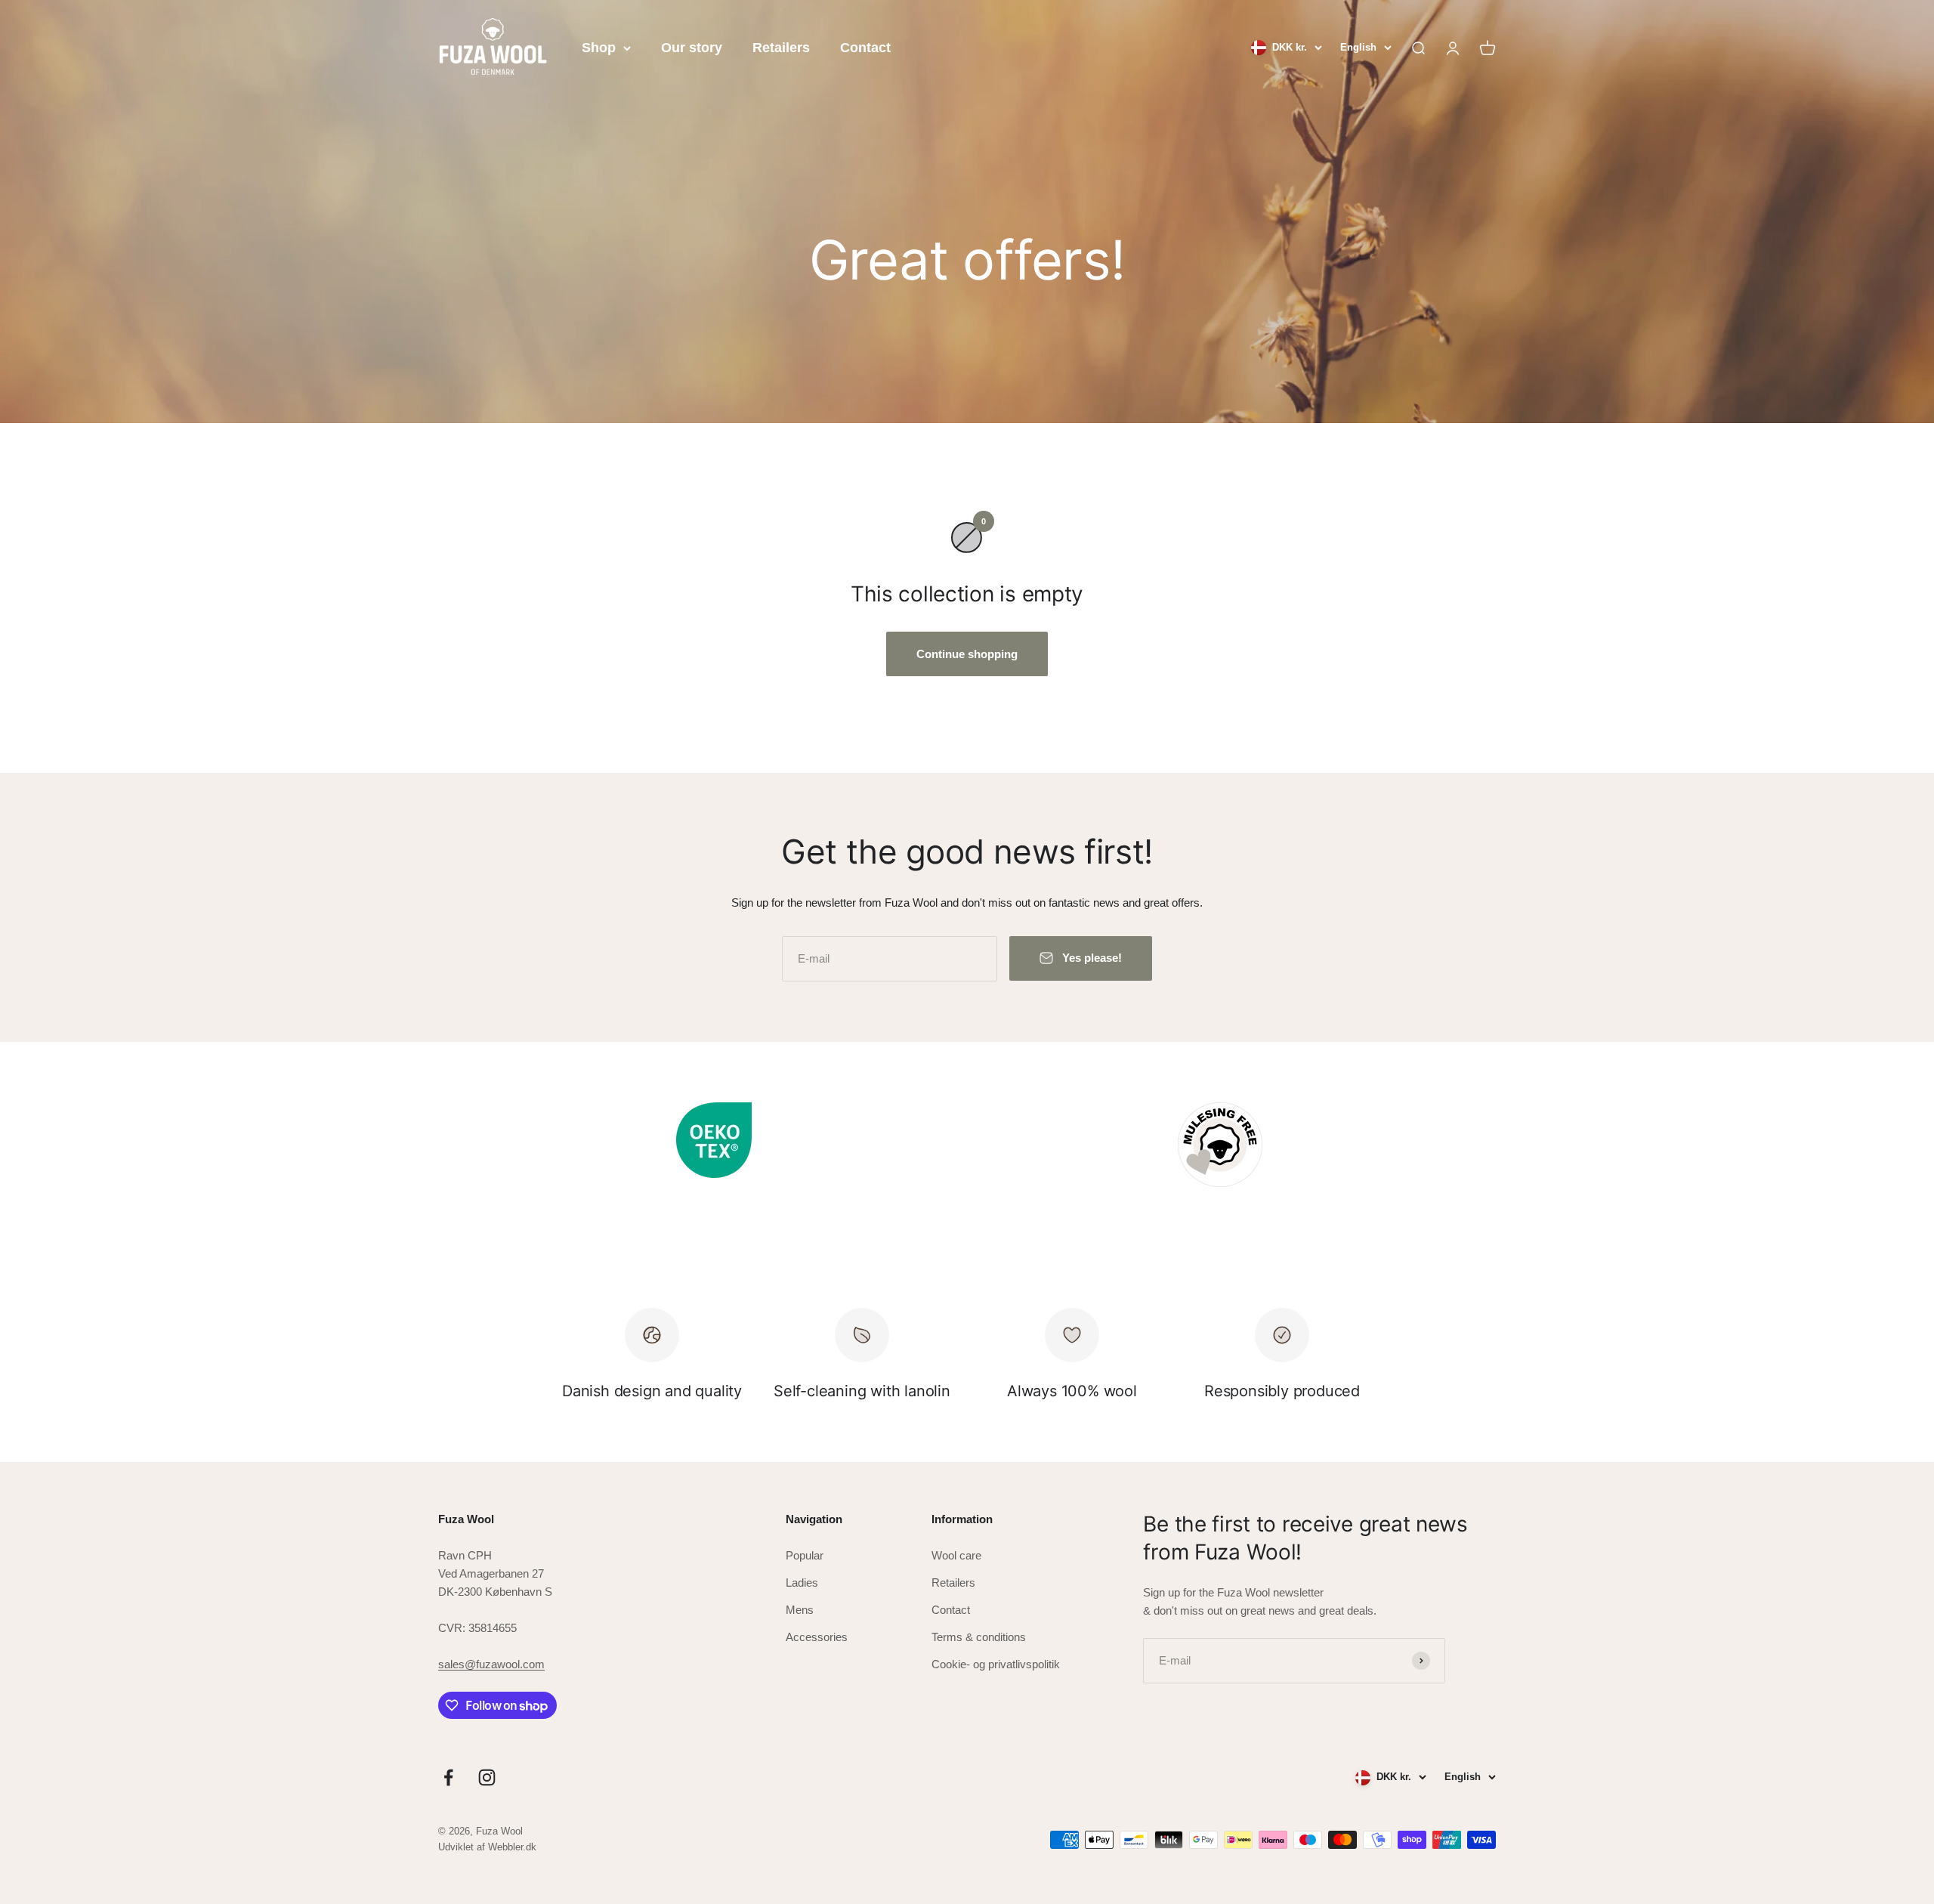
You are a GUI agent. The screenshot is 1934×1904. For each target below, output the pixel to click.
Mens (800, 1610)
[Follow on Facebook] (448, 1777)
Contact (865, 48)
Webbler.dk (512, 1847)
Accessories (817, 1637)
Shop (599, 48)
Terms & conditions (979, 1637)
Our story (692, 48)
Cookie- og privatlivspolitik (996, 1664)
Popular (805, 1555)
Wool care (956, 1555)
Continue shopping (967, 654)
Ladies (802, 1583)
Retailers (781, 48)
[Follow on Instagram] (487, 1777)
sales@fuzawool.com (491, 1664)
